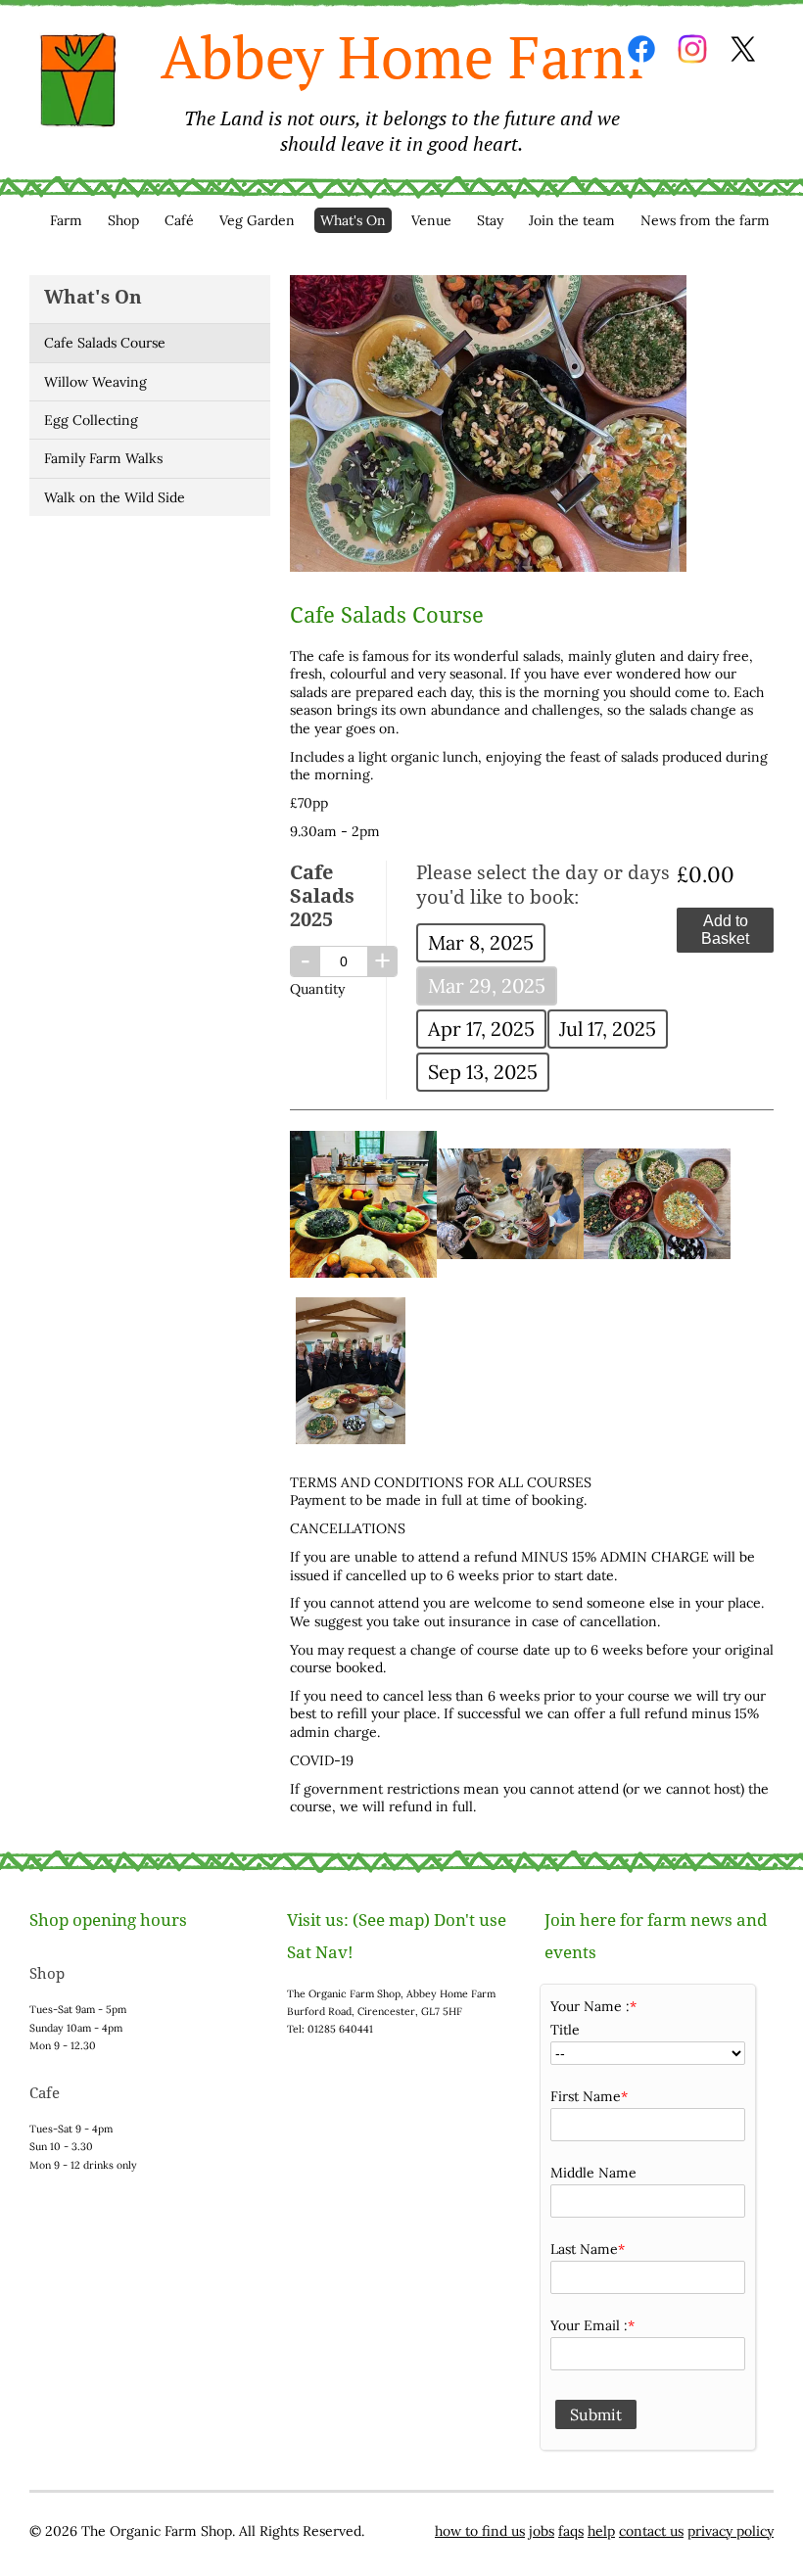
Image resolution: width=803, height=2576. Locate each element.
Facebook (641, 49)
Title (565, 2030)
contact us (651, 2531)
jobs (542, 2531)
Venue (431, 220)
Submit (596, 2414)
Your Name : (590, 2006)
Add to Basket (725, 930)
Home (78, 80)
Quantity (317, 989)
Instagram (692, 49)
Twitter (743, 49)
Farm (66, 220)
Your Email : (589, 2325)
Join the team (572, 220)
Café (179, 220)
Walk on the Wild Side (115, 497)
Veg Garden (257, 220)
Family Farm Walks (103, 458)
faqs (571, 2531)
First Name (586, 2096)
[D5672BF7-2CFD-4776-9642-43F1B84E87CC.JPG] (363, 1273)
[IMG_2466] (510, 1254)
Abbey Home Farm (402, 87)
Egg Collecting (91, 420)
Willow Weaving (95, 382)
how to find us (480, 2531)
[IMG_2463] (657, 1254)
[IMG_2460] (351, 1439)
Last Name (584, 2249)
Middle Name (593, 2173)
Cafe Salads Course (105, 343)
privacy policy (731, 2531)
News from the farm (705, 220)
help (601, 2531)
